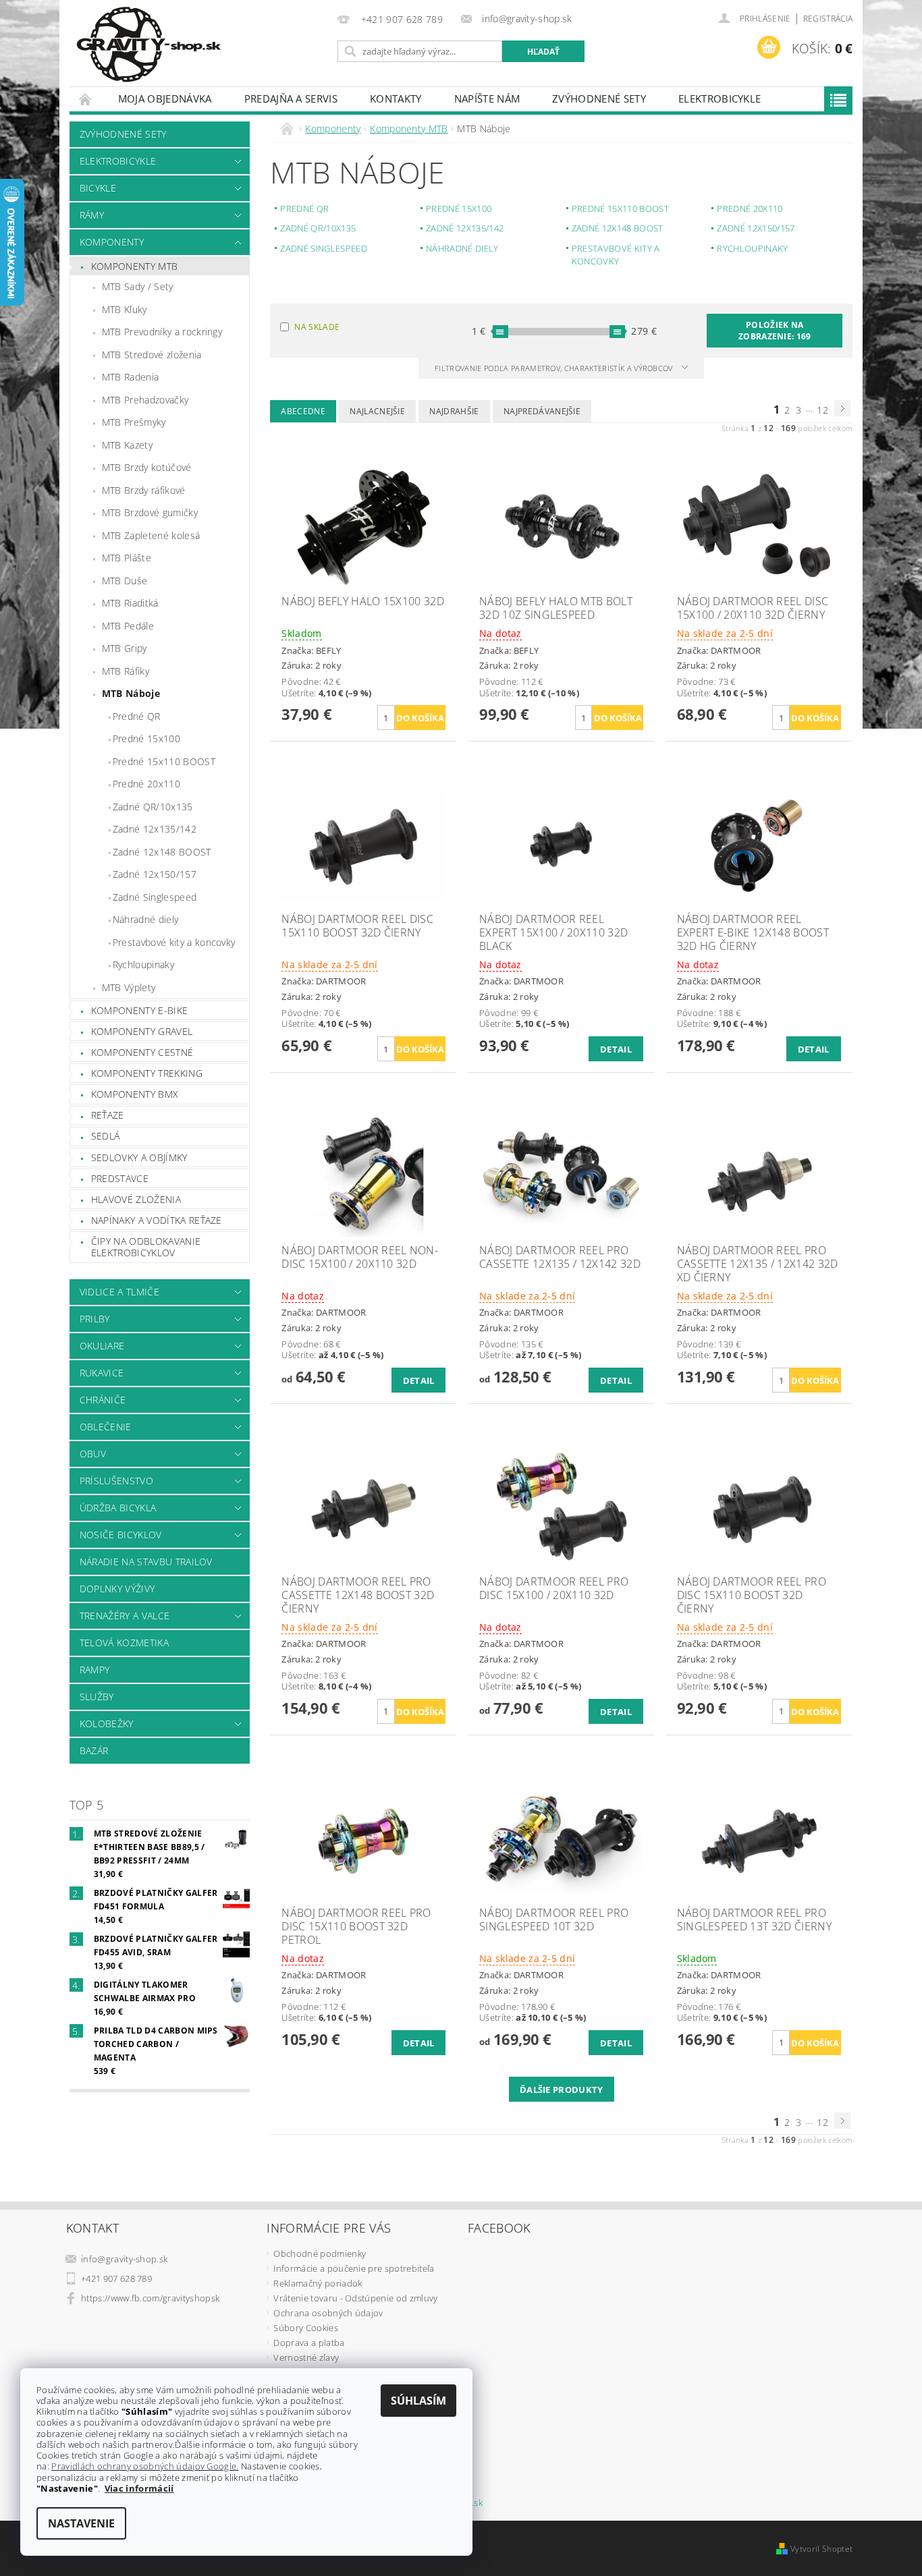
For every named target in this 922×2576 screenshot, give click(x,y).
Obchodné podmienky (320, 2253)
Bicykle (98, 188)
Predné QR (137, 716)
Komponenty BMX (135, 1094)
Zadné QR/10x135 (153, 807)
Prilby (95, 1319)
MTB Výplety (129, 987)
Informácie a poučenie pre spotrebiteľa (354, 2268)
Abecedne (303, 411)
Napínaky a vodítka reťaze (157, 1220)
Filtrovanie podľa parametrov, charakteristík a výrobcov (555, 368)
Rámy (92, 215)
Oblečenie (106, 1427)
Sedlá (106, 1136)
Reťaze (108, 1115)
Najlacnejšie (377, 411)
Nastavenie (81, 2523)
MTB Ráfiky (126, 671)
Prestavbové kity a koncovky (174, 942)
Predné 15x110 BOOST (164, 761)
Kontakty (396, 99)
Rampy (95, 1670)
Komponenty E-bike (139, 1010)
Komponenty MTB (134, 266)
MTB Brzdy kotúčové (147, 467)
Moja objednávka (165, 99)
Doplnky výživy (117, 1589)
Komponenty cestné (142, 1052)
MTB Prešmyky (134, 422)
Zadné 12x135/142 (155, 829)
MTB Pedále (128, 626)
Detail (616, 1049)
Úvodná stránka (86, 99)
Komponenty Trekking (147, 1073)
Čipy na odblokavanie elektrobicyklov (146, 1247)
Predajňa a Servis (291, 99)
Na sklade (317, 327)
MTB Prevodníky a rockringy (162, 332)
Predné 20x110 (146, 784)
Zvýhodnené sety (599, 99)
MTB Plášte (127, 558)
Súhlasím (418, 2401)
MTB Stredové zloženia (152, 355)
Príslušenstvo (116, 1481)
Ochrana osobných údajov (328, 2313)
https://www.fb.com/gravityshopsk (150, 2298)
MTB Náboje (131, 693)
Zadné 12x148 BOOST (162, 852)
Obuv (93, 1454)
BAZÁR (94, 1751)
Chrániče (103, 1400)
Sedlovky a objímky (139, 1157)
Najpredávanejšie (542, 411)
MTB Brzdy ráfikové (144, 490)
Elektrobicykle (720, 99)
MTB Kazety (127, 445)
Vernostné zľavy (306, 2357)
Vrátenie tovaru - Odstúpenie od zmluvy (355, 2298)
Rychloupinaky (143, 964)
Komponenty (112, 242)
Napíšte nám (487, 99)
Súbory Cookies (305, 2328)
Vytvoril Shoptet (821, 2549)
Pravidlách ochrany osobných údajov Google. (145, 2466)
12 (822, 410)
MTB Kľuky (125, 309)
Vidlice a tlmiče (119, 1292)
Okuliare (102, 1346)
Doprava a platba (309, 2343)
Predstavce (120, 1178)
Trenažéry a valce (125, 1616)
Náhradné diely (145, 919)
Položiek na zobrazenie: (775, 331)
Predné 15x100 (146, 738)
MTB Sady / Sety (138, 286)
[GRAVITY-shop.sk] (148, 45)
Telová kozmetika (124, 1643)
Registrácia (828, 19)
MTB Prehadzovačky (145, 400)
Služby (97, 1697)
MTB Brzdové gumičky (150, 512)
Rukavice (102, 1373)
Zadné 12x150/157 (155, 874)
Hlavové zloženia (136, 1199)
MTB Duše (125, 581)
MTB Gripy (125, 648)
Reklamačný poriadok (318, 2283)
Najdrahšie (454, 411)
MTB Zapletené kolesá (151, 535)
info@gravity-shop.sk (124, 2259)
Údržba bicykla (118, 1508)
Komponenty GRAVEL (142, 1031)
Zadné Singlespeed (155, 897)
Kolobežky (107, 1724)
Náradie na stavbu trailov (146, 1562)
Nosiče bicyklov (121, 1535)
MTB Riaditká (130, 603)
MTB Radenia (131, 377)
